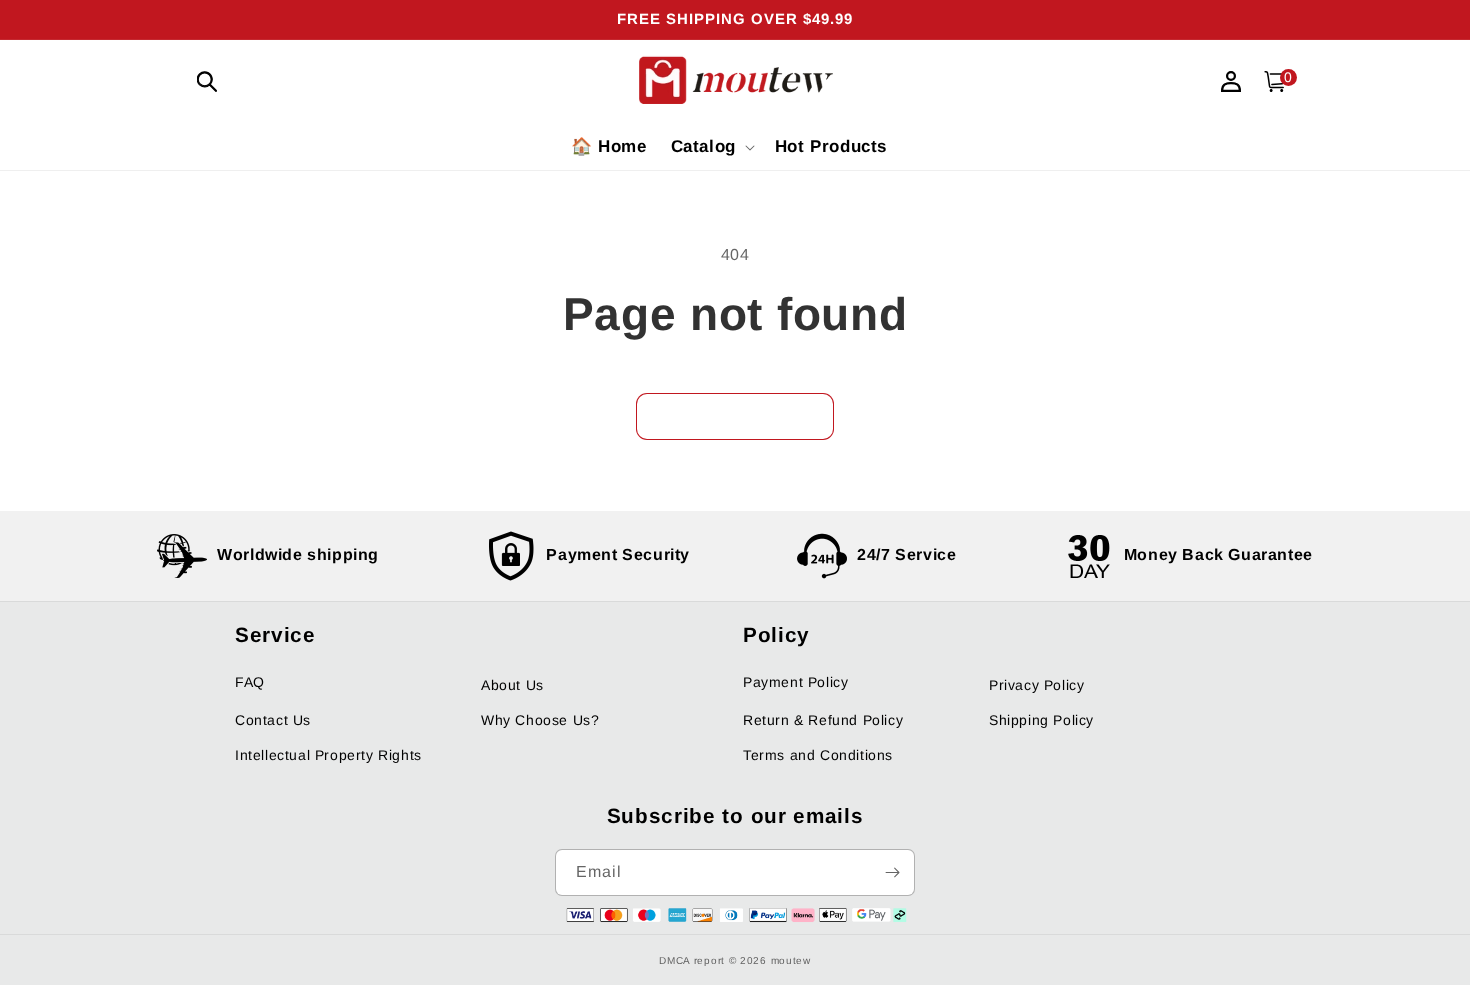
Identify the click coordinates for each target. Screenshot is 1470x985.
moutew (791, 960)
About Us (512, 685)
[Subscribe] (892, 872)
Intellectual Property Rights (328, 755)
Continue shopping (735, 416)
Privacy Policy (1036, 685)
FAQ (250, 682)
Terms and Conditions (818, 755)
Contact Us (273, 720)
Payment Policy (795, 682)
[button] (207, 81)
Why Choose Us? (540, 720)
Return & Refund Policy (823, 720)
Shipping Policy (1041, 720)
